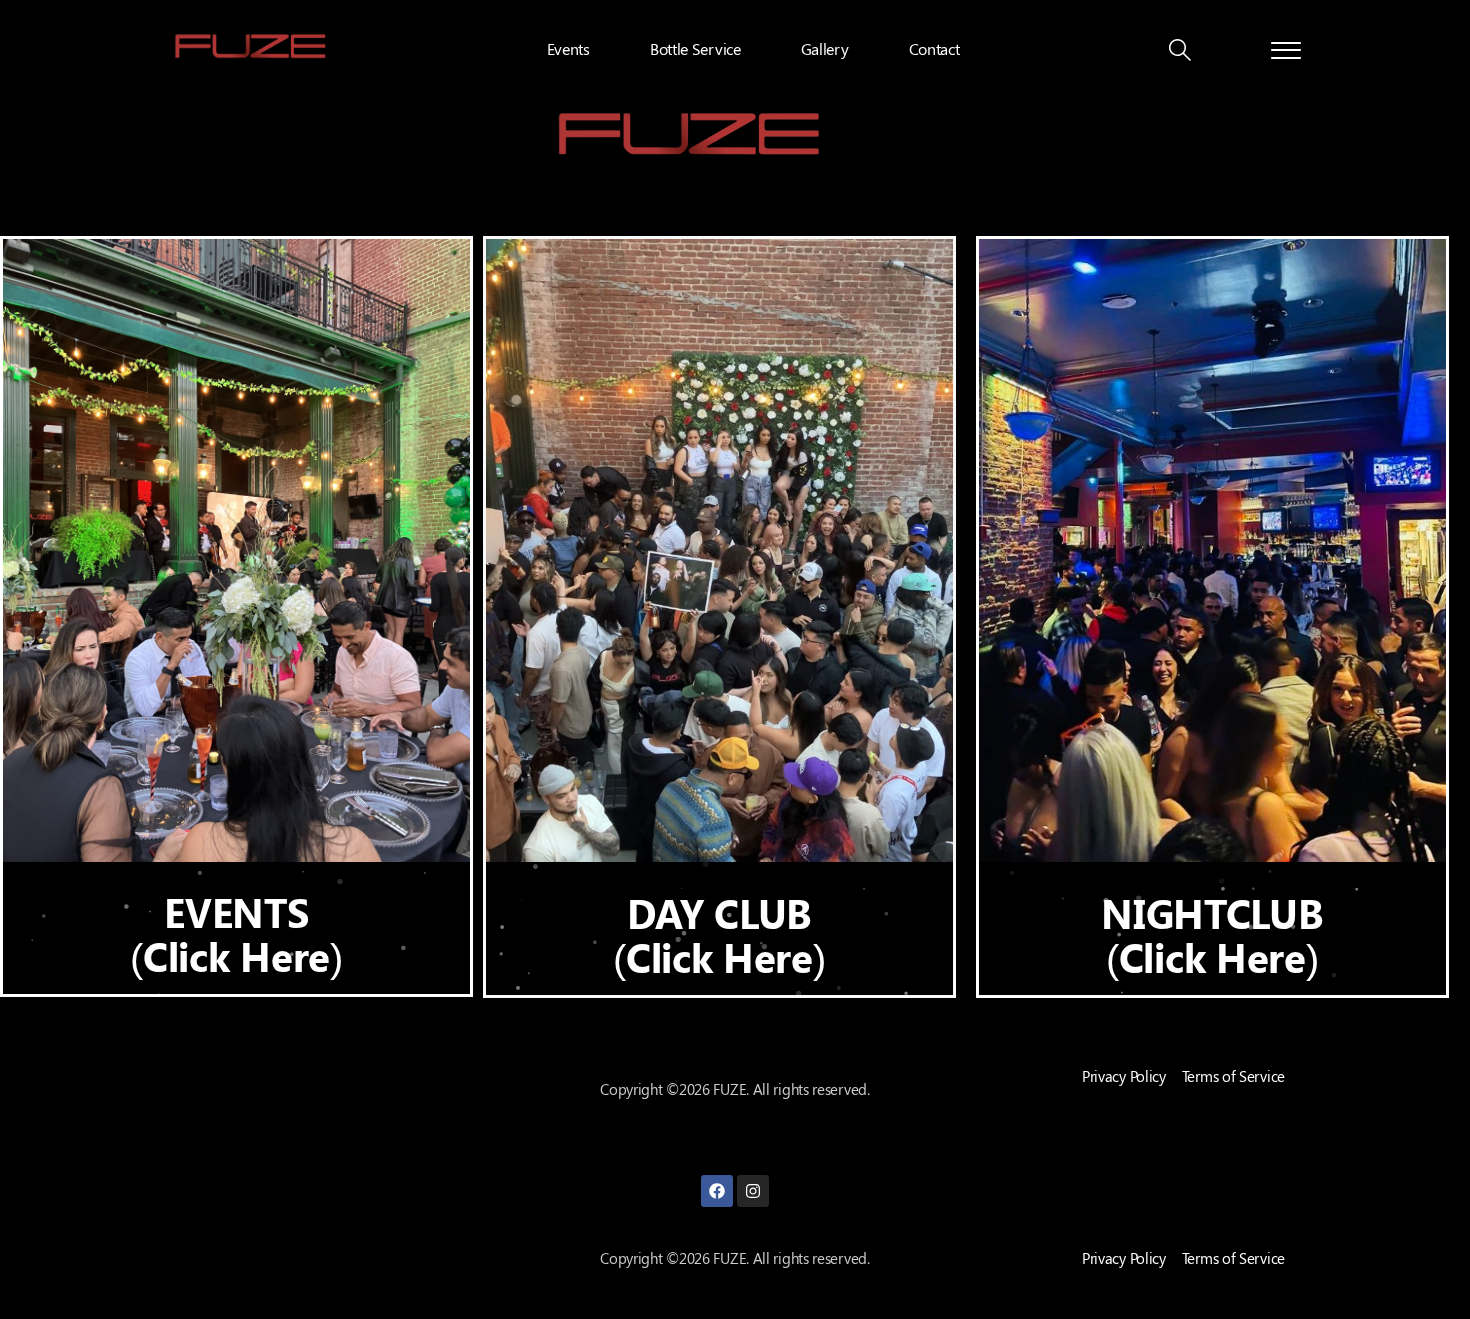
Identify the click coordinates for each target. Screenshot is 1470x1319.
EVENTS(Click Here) (236, 933)
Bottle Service (695, 48)
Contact (934, 48)
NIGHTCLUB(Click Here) (1212, 934)
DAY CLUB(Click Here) (719, 934)
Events (568, 48)
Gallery (825, 48)
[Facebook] (717, 1191)
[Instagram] (753, 1191)
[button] (1180, 52)
